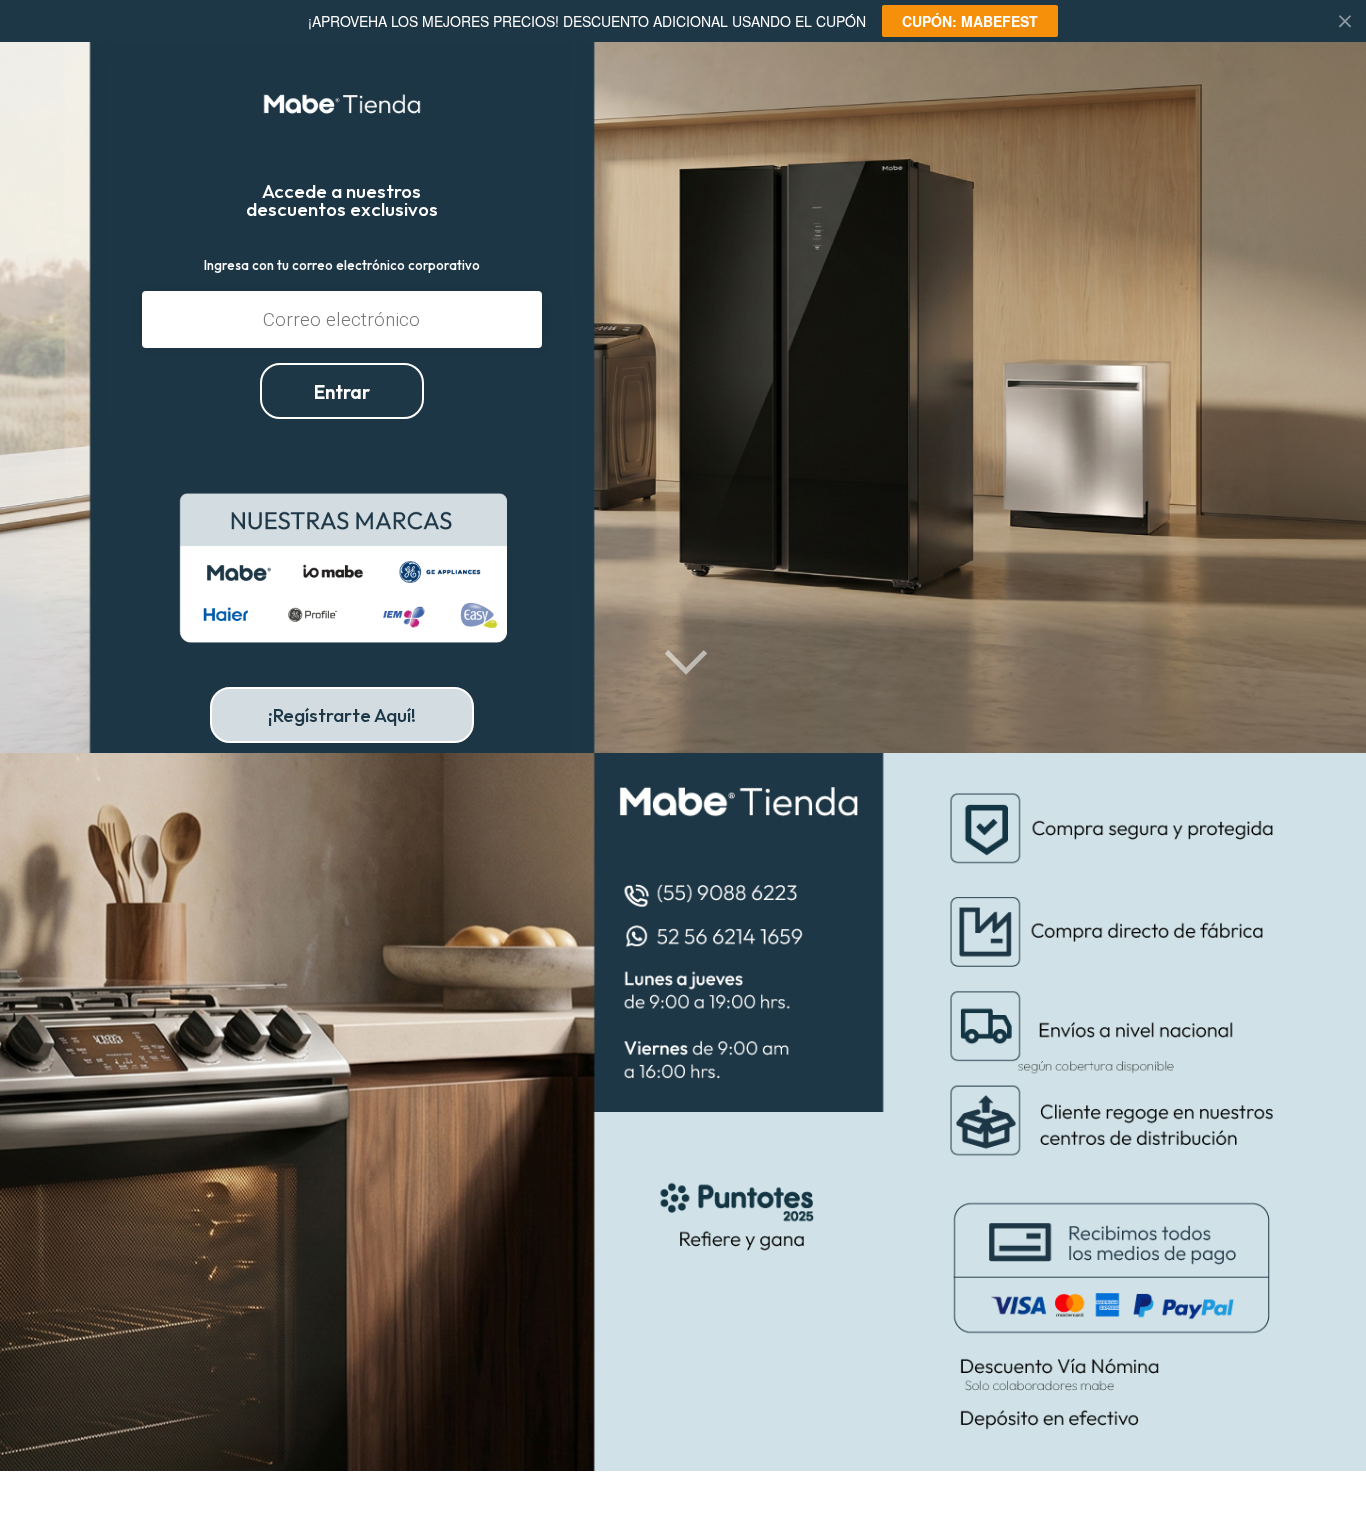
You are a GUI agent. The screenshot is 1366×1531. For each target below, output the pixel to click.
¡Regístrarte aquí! (342, 715)
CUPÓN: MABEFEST (970, 21)
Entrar (342, 392)
